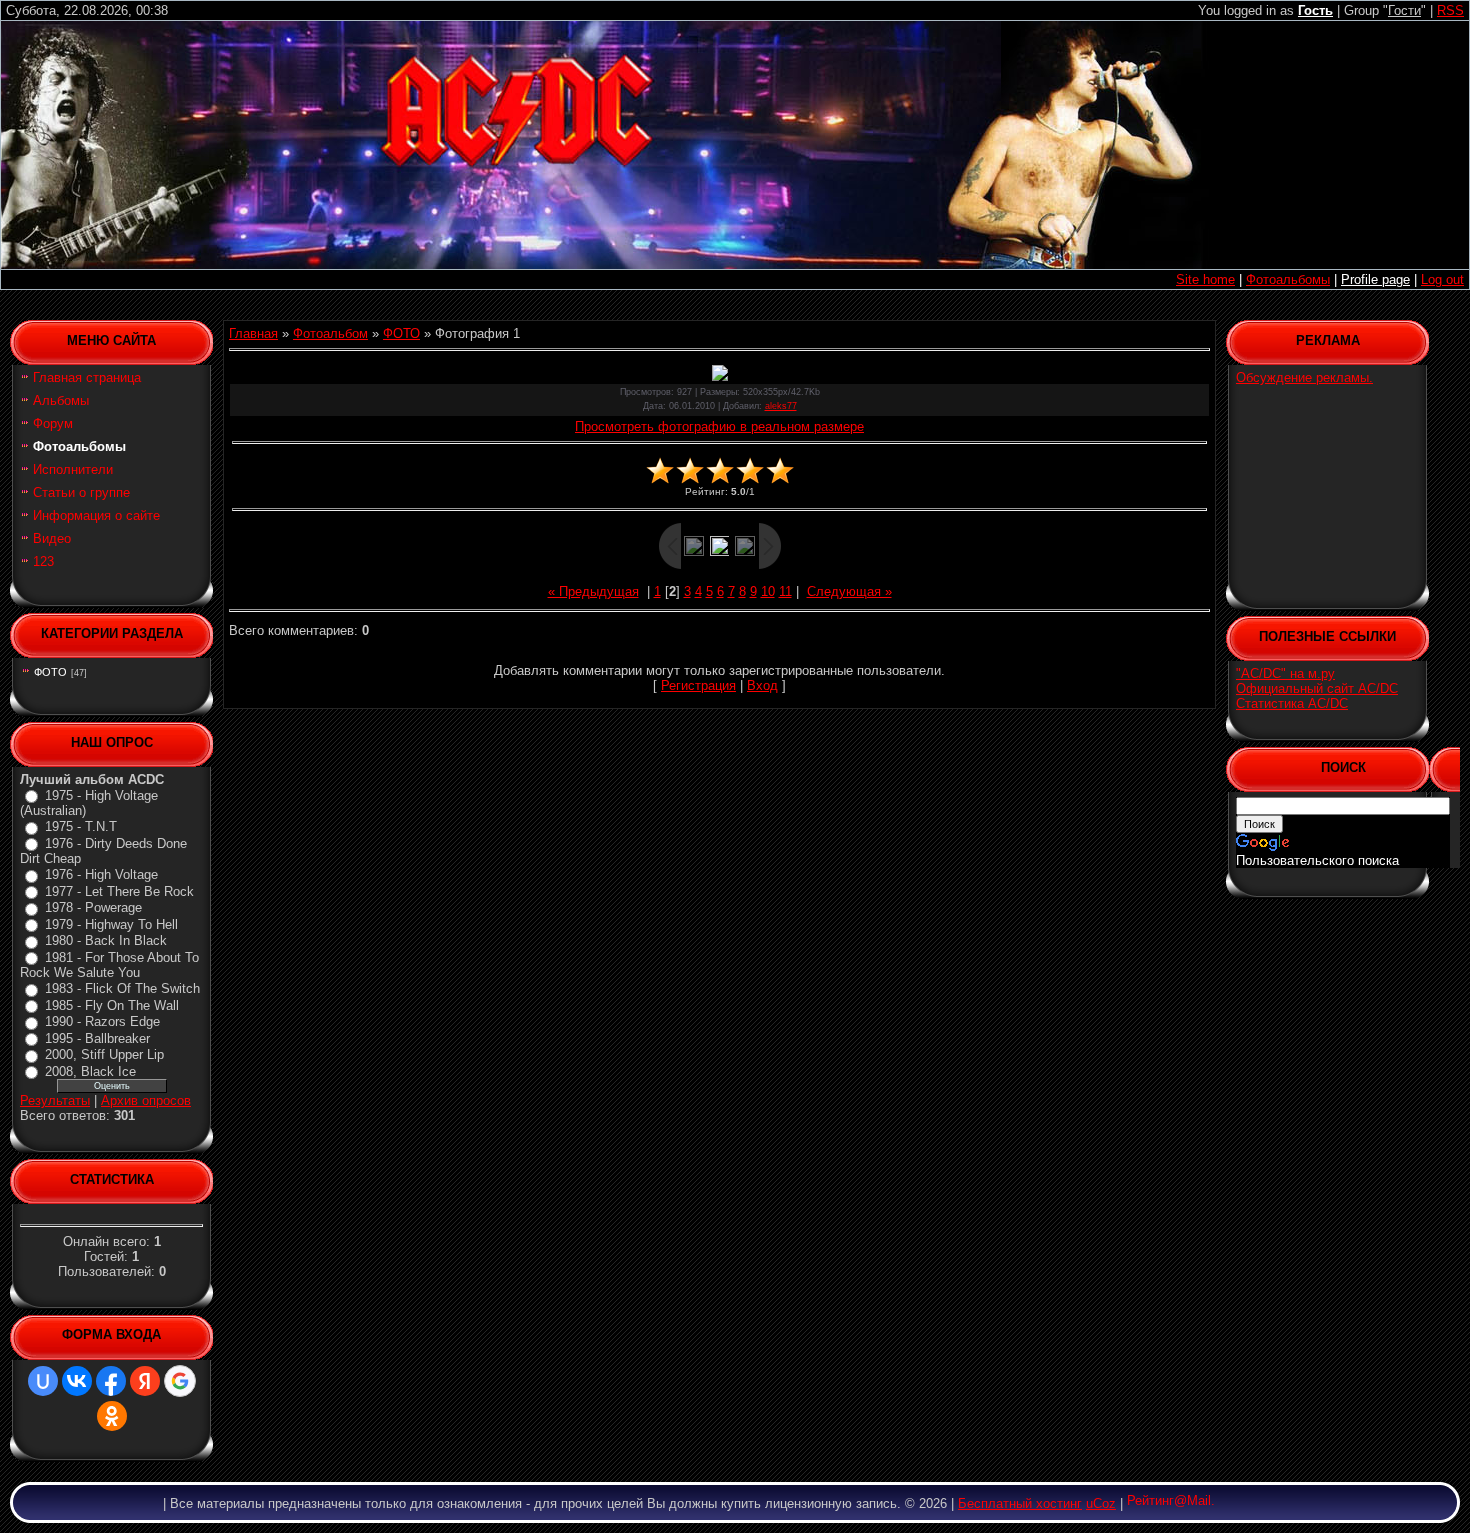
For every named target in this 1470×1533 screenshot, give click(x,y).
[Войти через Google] (180, 1381)
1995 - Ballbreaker (97, 1038)
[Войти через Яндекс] (145, 1381)
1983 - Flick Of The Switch (122, 988)
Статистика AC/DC (1292, 703)
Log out (1442, 279)
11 (785, 591)
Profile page (1375, 279)
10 (768, 591)
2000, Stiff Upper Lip (104, 1054)
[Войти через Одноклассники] (112, 1416)
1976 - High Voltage (101, 874)
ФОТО (50, 672)
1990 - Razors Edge (102, 1021)
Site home (1205, 279)
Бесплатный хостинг (1020, 1503)
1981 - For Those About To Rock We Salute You (109, 965)
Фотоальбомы (1288, 279)
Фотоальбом (330, 333)
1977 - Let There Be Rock (119, 891)
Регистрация (698, 685)
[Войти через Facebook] (111, 1381)
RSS (1450, 10)
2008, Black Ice (90, 1071)
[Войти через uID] (43, 1381)
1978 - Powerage (93, 907)
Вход (762, 685)
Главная (253, 333)
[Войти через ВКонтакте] (77, 1381)
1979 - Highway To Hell (111, 924)
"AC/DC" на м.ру (1285, 673)
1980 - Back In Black (106, 940)
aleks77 (781, 406)
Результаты (55, 1100)
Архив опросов (146, 1100)
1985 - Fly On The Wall (112, 1005)
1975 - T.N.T (81, 826)
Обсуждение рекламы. (1304, 377)
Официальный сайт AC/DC (1317, 688)
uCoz (1101, 1503)
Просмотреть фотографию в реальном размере (719, 426)
